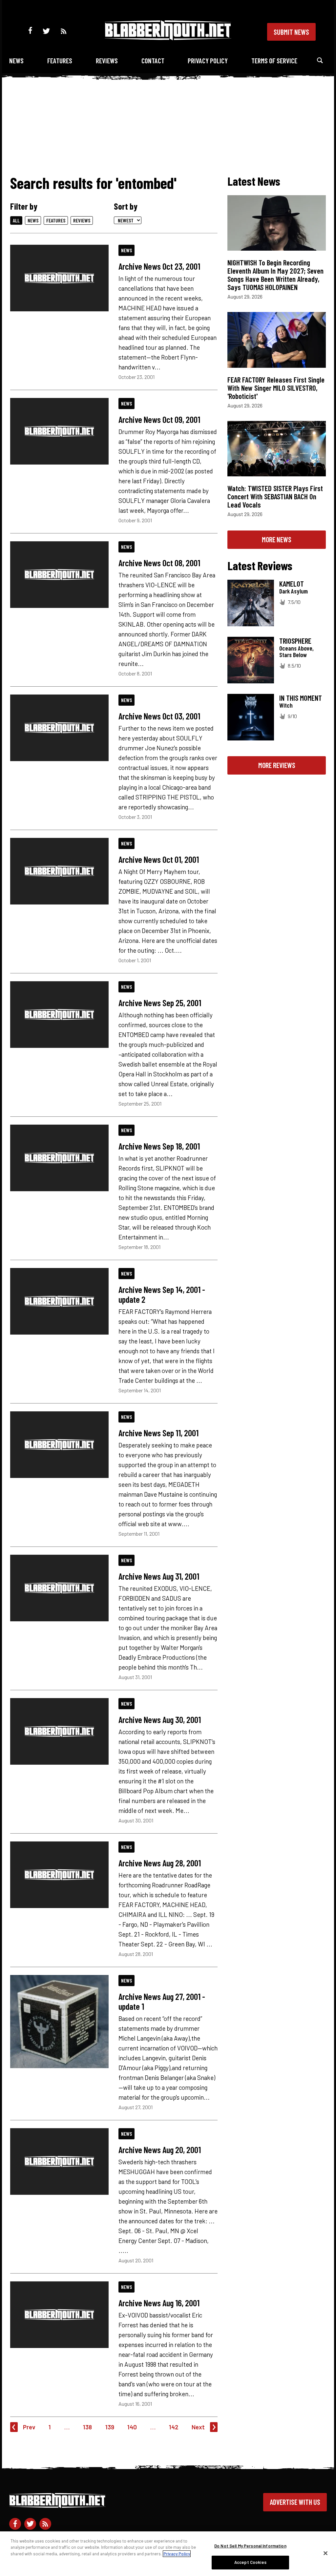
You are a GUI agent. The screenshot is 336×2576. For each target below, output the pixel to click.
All (16, 220)
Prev (29, 2427)
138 (87, 2427)
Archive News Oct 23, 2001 (159, 266)
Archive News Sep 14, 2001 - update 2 (162, 1294)
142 (174, 2427)
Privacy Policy (208, 61)
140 (132, 2427)
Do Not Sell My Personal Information (250, 2546)
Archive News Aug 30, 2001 (160, 1719)
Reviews (107, 61)
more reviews (277, 765)
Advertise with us (295, 2502)
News (16, 61)
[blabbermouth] (168, 38)
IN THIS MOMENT (301, 698)
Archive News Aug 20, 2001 (160, 2150)
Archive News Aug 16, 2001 (159, 2303)
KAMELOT (292, 584)
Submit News (291, 32)
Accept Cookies (250, 2562)
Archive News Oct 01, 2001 (159, 859)
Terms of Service (274, 61)
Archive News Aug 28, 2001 (160, 1863)
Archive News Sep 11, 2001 (158, 1433)
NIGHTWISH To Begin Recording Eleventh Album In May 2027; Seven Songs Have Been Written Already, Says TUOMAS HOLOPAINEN (275, 275)
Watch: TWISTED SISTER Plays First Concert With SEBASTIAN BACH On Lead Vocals (275, 496)
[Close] (325, 2553)
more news (277, 539)
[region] (168, 2554)
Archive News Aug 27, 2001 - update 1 (162, 2001)
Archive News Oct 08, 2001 (159, 563)
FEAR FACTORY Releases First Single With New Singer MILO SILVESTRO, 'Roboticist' (276, 388)
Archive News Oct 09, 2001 (159, 419)
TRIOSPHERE (295, 641)
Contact (153, 61)
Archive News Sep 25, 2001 (160, 1003)
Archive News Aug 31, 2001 (159, 1576)
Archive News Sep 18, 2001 (159, 1146)
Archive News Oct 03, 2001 (159, 716)
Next (198, 2427)
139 (110, 2427)
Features (60, 61)
